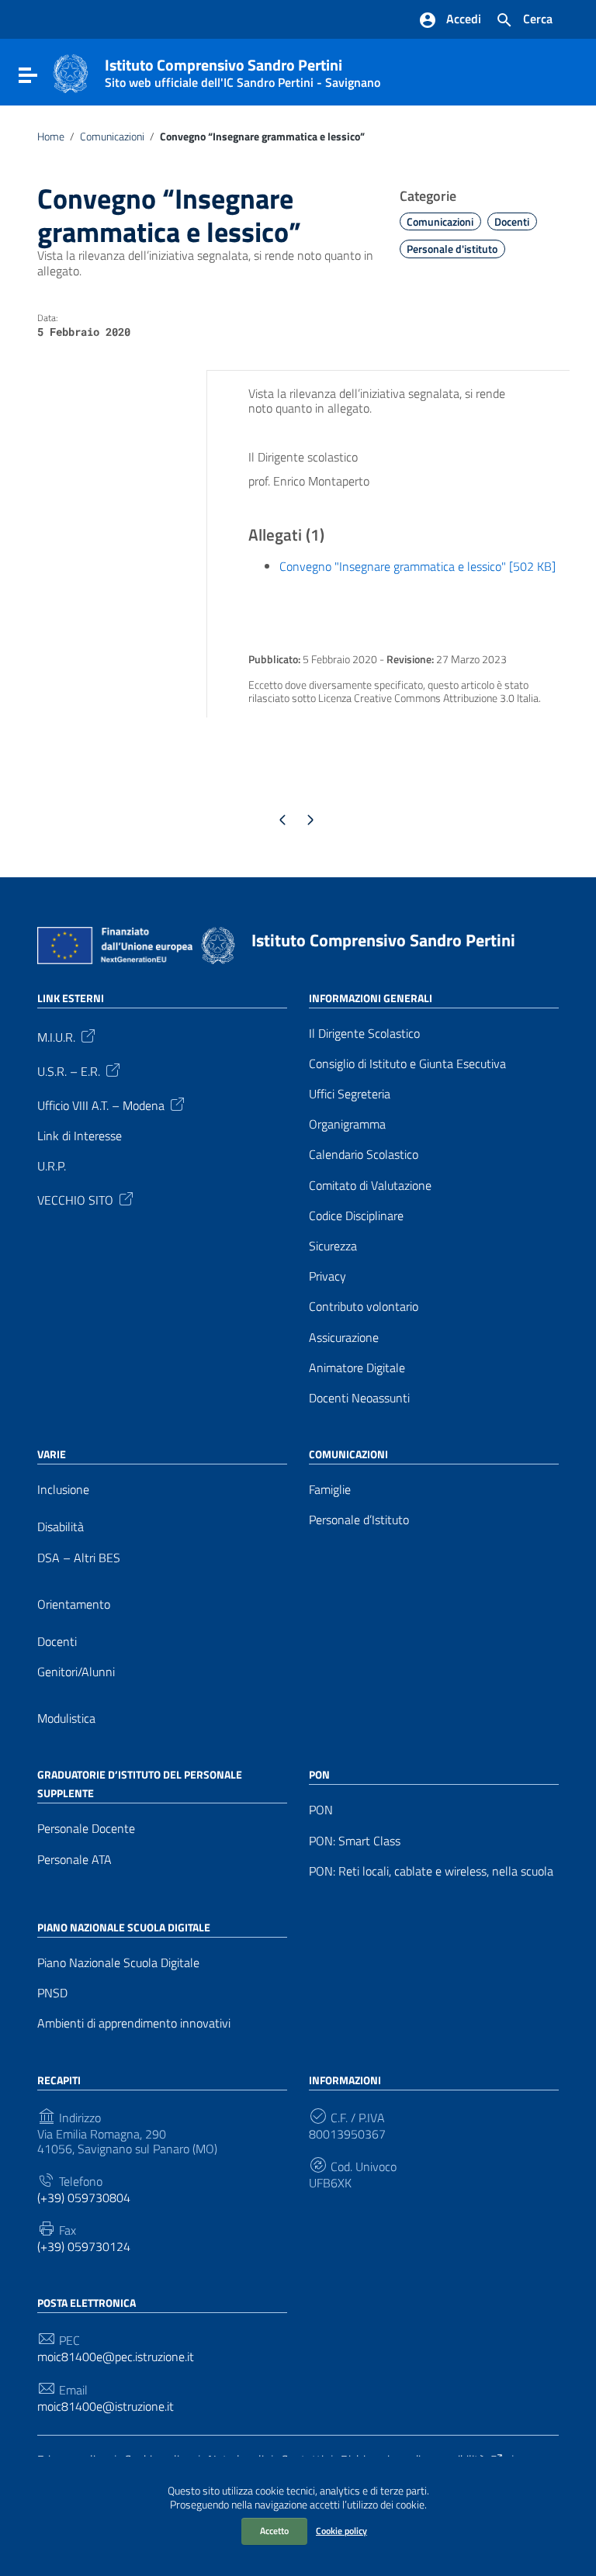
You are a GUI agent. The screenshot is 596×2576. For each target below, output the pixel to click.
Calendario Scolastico (364, 1155)
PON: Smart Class (355, 1841)
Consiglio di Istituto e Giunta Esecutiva (407, 1064)
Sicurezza (333, 1246)
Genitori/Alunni (76, 1672)
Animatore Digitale (357, 1368)
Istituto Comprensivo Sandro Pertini (243, 70)
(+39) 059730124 (84, 2247)
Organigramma (347, 1124)
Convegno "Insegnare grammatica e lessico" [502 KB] (418, 566)
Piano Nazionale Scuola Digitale (118, 1963)
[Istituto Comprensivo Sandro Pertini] (71, 72)
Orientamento (74, 1604)
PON (321, 1810)
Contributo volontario (364, 1307)
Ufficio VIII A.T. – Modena (101, 1105)
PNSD (52, 1993)
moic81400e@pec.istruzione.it (116, 2357)
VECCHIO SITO (75, 1199)
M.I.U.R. (56, 1036)
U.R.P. (52, 1166)
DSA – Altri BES (79, 1558)
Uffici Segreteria (350, 1094)
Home (51, 137)
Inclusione (63, 1490)
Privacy (327, 1276)
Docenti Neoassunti (359, 1398)
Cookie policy (341, 2531)
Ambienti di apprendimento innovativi (134, 2023)
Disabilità (61, 1527)
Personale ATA (74, 1860)
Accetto (274, 2531)
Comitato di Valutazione (370, 1186)
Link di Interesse (80, 1136)
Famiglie (330, 1490)
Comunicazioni (112, 137)
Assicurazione (344, 1338)
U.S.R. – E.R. (69, 1070)
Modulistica (66, 1718)
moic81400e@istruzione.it (106, 2407)
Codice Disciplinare (356, 1216)
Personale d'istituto (452, 249)
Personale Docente (86, 1829)
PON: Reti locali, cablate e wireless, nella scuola (431, 1871)
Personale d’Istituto (359, 1520)
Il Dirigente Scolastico (364, 1034)
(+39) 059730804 (84, 2198)
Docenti (512, 222)
